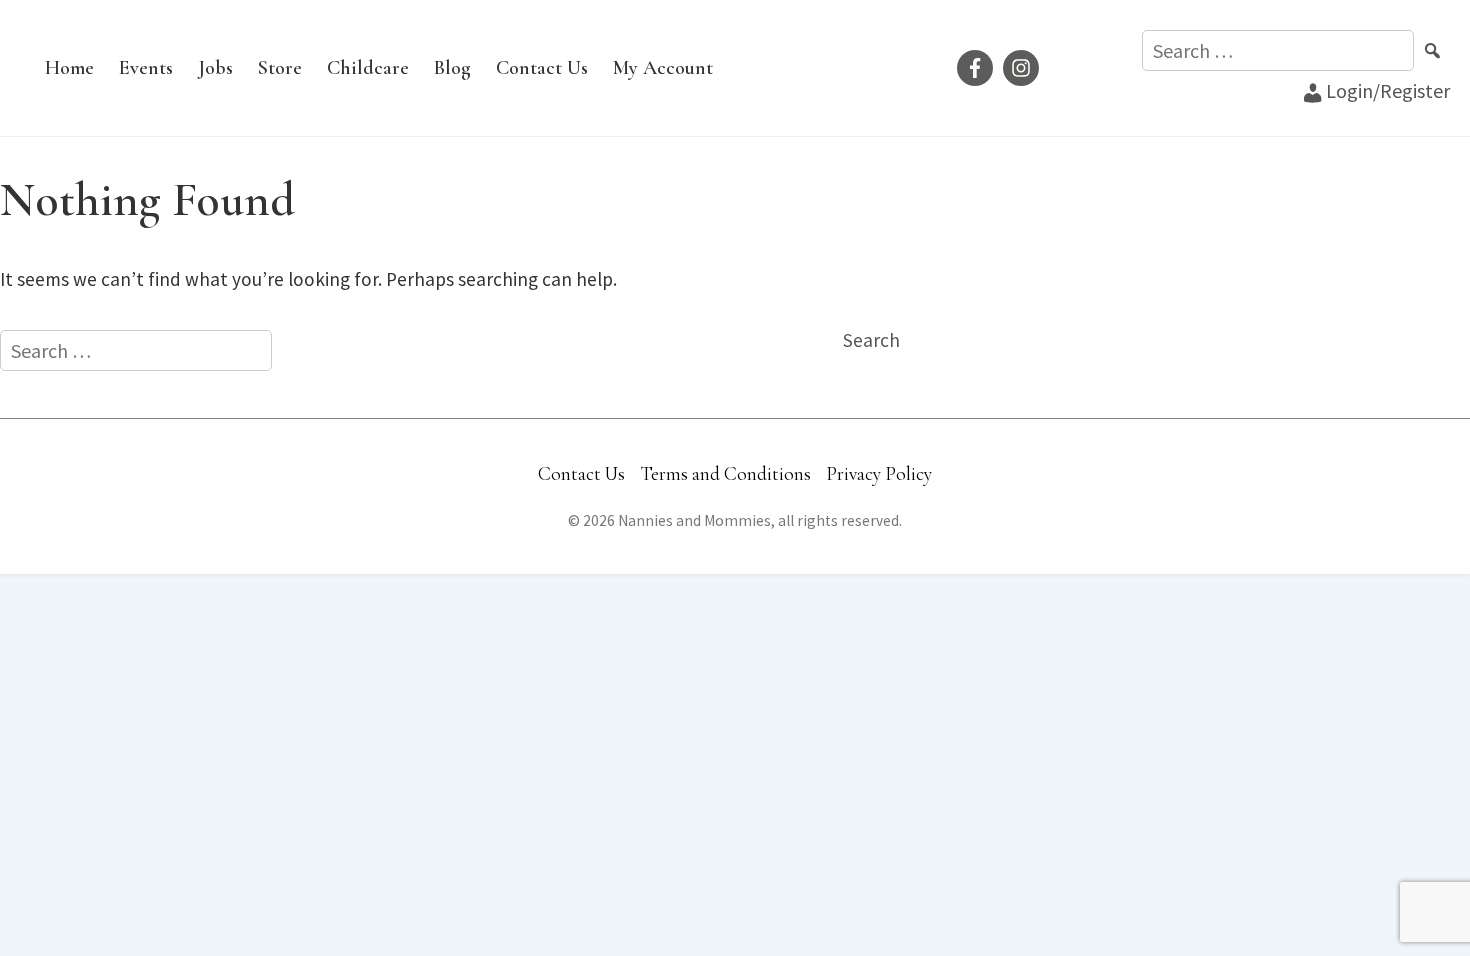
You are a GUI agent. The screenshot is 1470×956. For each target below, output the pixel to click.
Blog (452, 68)
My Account (663, 68)
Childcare (368, 68)
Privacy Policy (879, 474)
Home (69, 68)
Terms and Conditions (725, 474)
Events (146, 68)
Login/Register (1388, 90)
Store (280, 68)
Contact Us (542, 68)
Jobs (215, 68)
